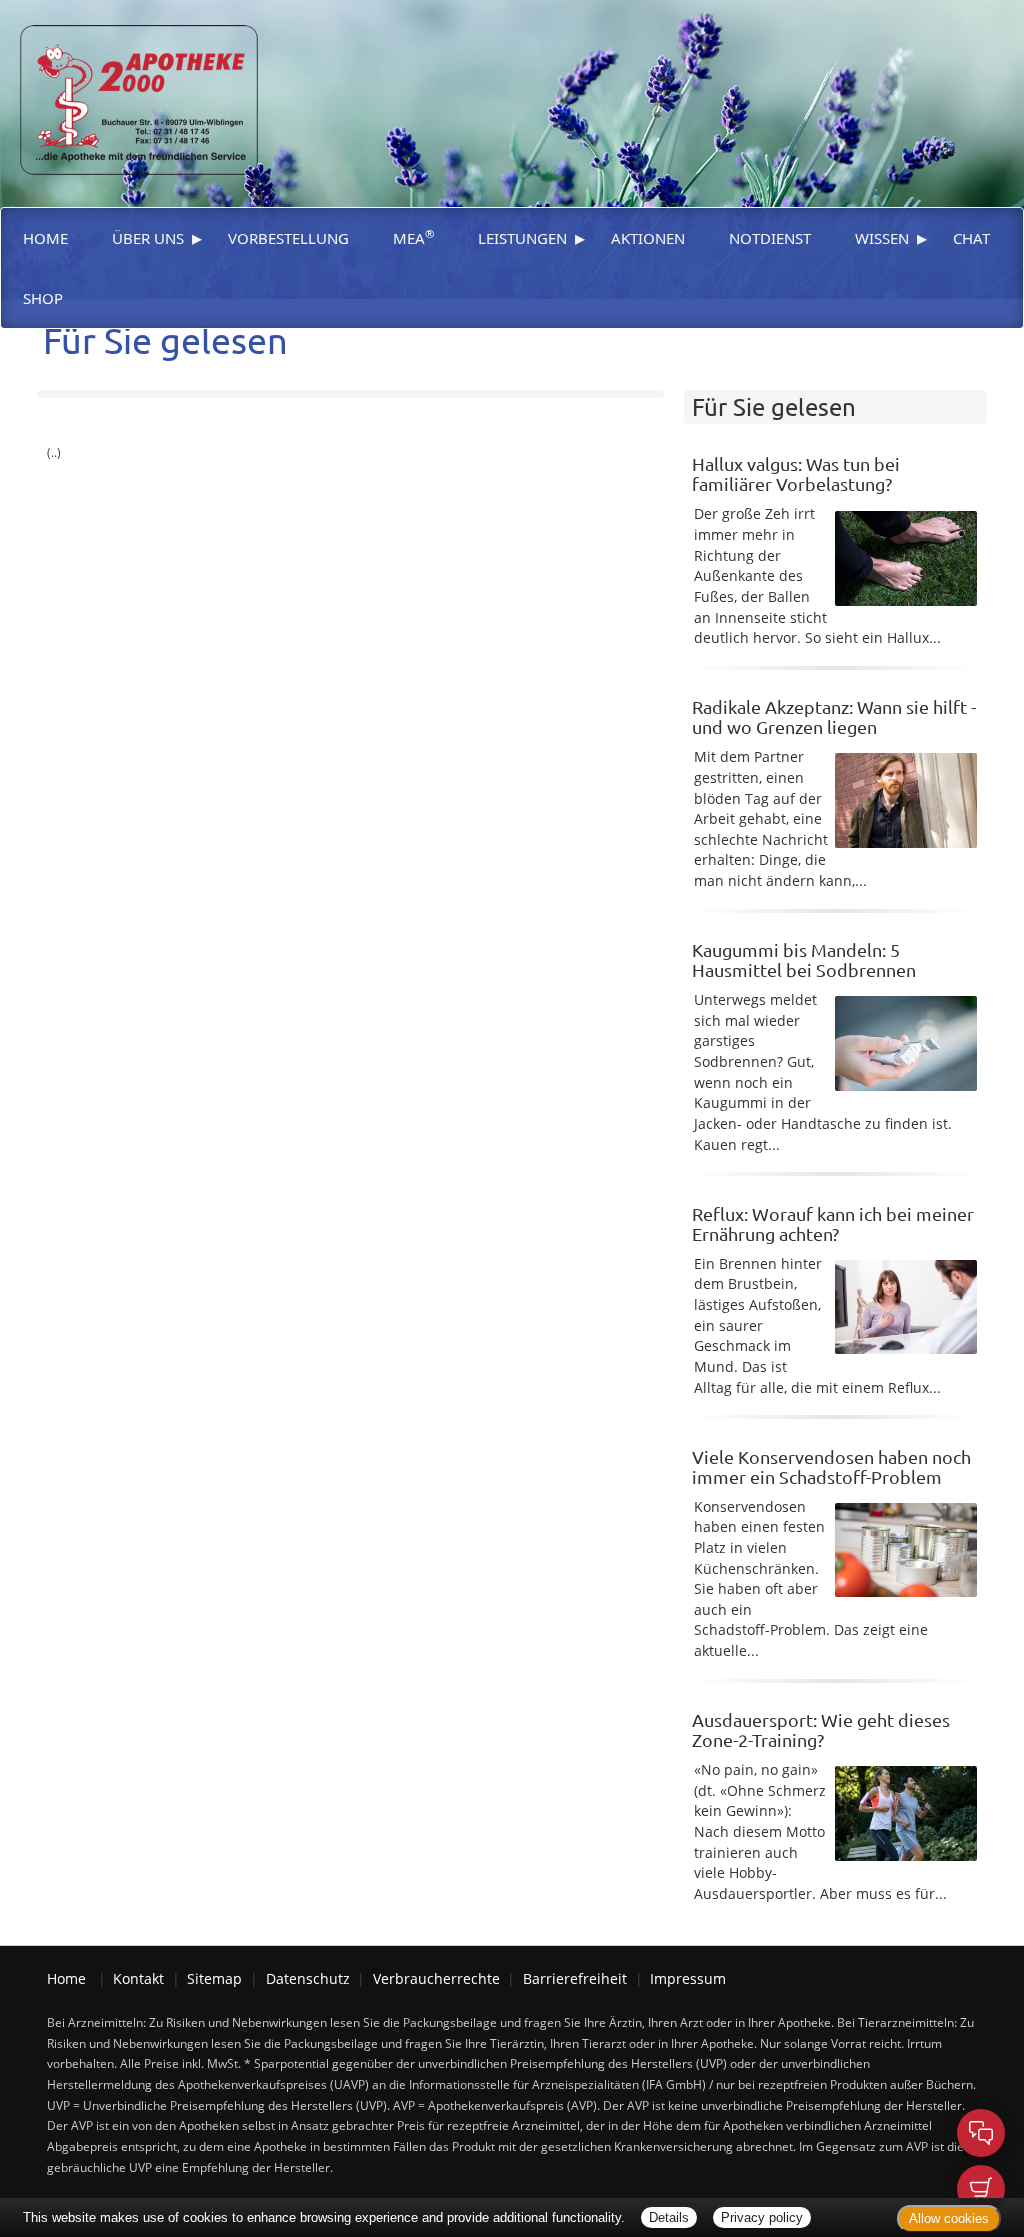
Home (45, 238)
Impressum (688, 1978)
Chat (971, 238)
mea (413, 237)
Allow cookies (949, 2218)
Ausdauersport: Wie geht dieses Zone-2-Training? (821, 1729)
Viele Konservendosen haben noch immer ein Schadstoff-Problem (831, 1466)
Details (669, 2217)
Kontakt (138, 1978)
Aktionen (648, 238)
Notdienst (770, 238)
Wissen (882, 238)
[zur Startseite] (129, 85)
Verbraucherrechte (436, 1978)
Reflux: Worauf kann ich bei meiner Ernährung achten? (833, 1223)
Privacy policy (762, 2217)
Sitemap (214, 1978)
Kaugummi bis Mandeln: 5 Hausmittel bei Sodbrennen (804, 959)
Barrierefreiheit (575, 1978)
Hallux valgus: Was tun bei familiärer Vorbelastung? (796, 473)
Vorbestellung (288, 238)
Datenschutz (308, 1978)
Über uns (148, 238)
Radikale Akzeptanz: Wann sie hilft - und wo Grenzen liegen (834, 716)
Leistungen (522, 238)
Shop (43, 298)
